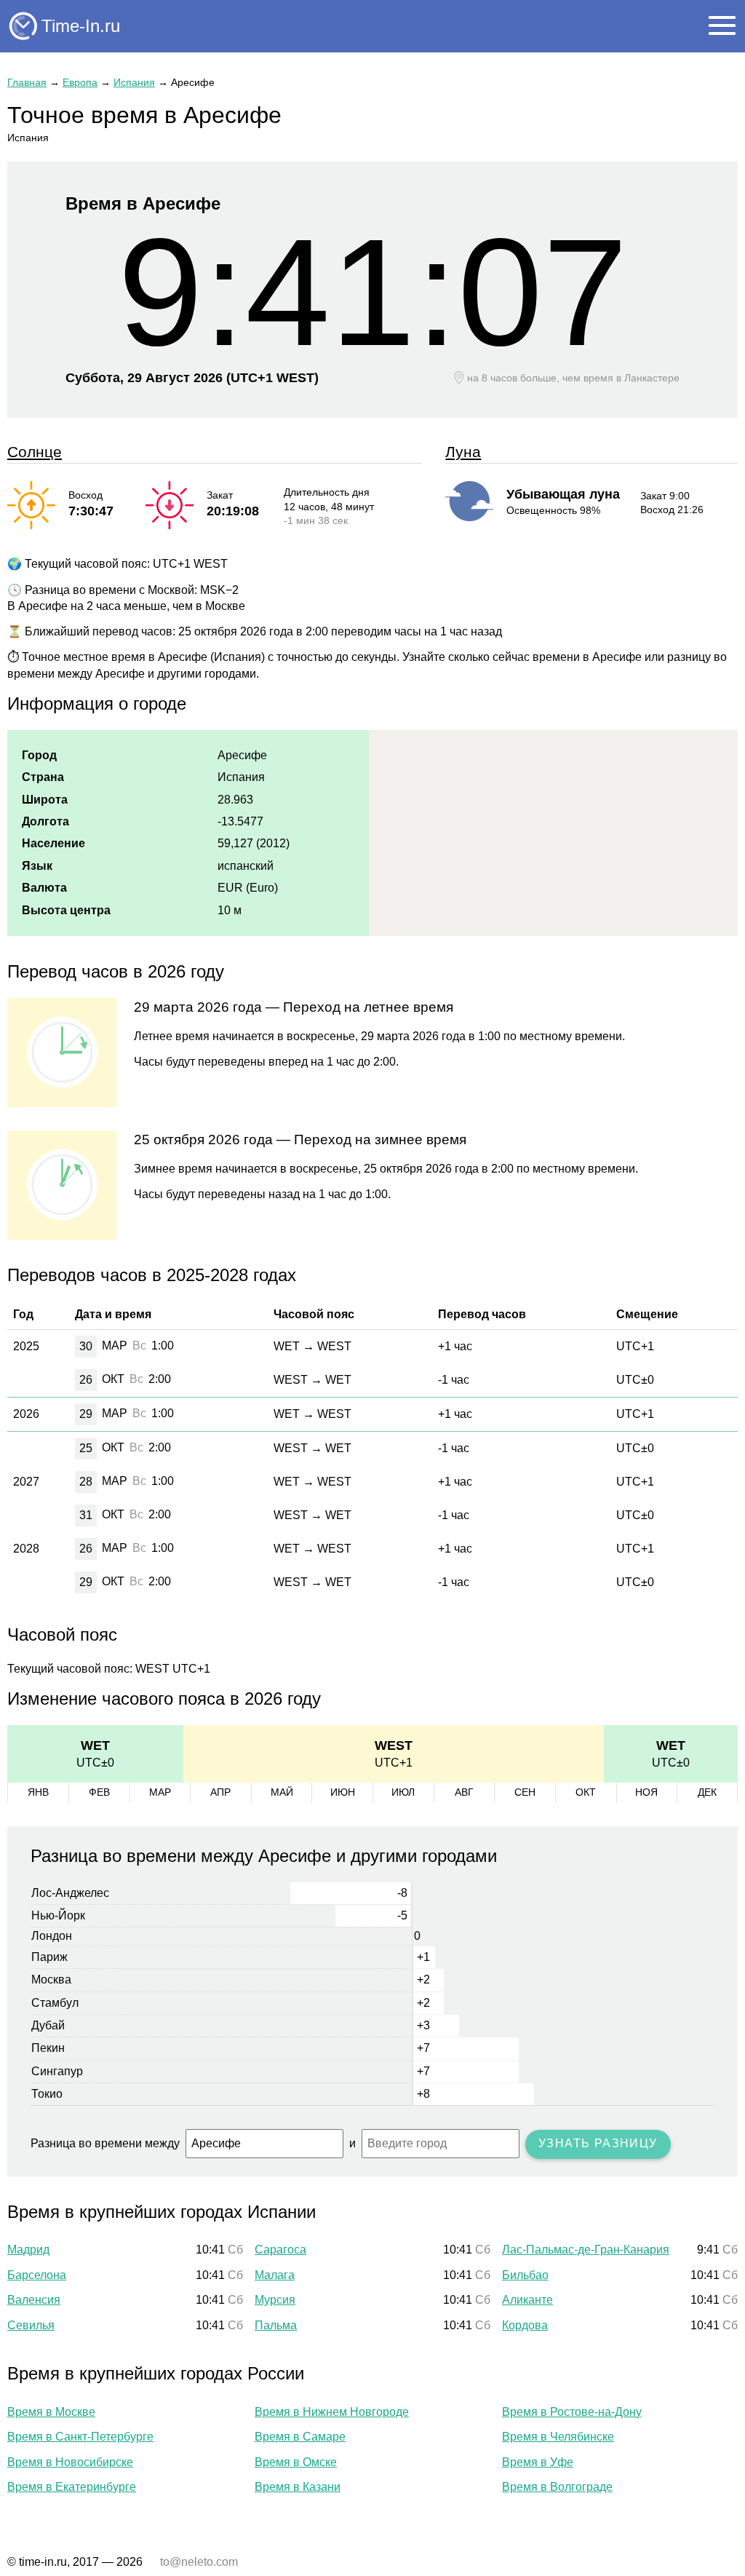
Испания (134, 82)
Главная (27, 82)
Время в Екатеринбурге (72, 2487)
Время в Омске (296, 2462)
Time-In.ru (81, 26)
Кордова (525, 2325)
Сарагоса (280, 2250)
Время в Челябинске (558, 2437)
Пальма (276, 2325)
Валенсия (34, 2300)
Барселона (37, 2275)
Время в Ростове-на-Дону (572, 2412)
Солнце (35, 452)
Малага (275, 2275)
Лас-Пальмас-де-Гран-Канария (586, 2250)
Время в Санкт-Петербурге (80, 2437)
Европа (80, 82)
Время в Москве (51, 2412)
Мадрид (28, 2250)
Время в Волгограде (557, 2487)
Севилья (31, 2325)
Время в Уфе (538, 2462)
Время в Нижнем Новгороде (332, 2412)
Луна (463, 452)
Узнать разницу (598, 2143)
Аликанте (527, 2300)
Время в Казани (298, 2487)
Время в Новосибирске (70, 2462)
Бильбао (525, 2275)
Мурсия (275, 2300)
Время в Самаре (300, 2437)
